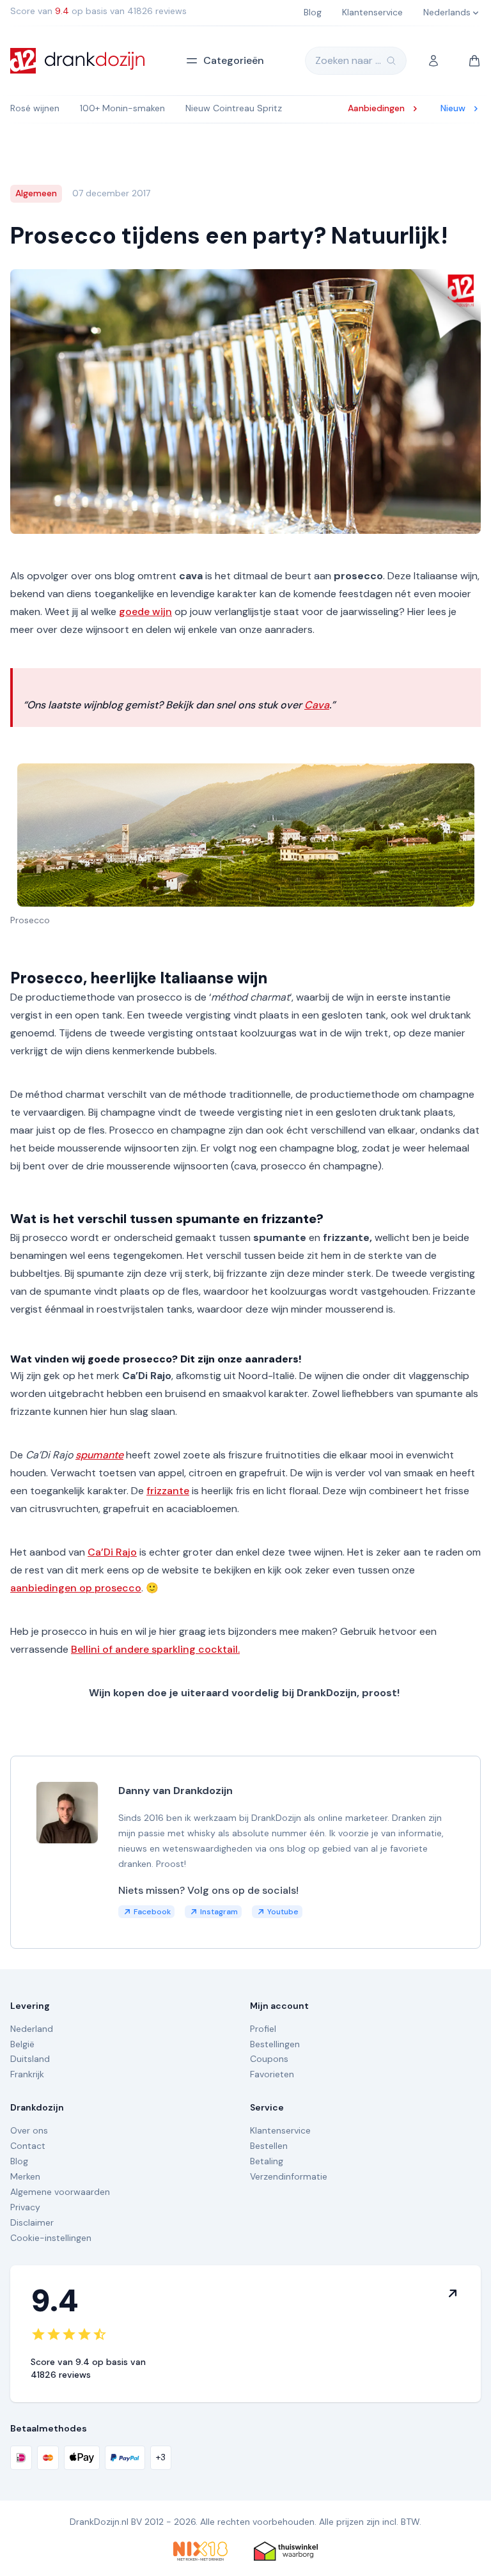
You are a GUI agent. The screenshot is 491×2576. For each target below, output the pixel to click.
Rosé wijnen (35, 108)
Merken (25, 2176)
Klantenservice (280, 2130)
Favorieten (272, 2074)
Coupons (269, 2059)
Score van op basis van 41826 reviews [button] (98, 11)
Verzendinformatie (289, 2176)
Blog (19, 2161)
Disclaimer (32, 2222)
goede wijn (145, 612)
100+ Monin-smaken (122, 108)
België (22, 2044)
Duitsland (30, 2059)
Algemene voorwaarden (60, 2192)
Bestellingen (275, 2044)
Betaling (267, 2161)
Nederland (32, 2029)
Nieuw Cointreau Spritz (234, 108)
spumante (99, 1455)
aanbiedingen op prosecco (76, 1588)
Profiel (263, 2029)
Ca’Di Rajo (112, 1552)
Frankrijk (27, 2074)
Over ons (29, 2130)
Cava (317, 705)
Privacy (25, 2207)
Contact (28, 2146)
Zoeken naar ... (348, 60)
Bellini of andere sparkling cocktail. (155, 1649)
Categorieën (234, 60)
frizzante (168, 1491)
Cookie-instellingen (51, 2238)
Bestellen (269, 2146)
